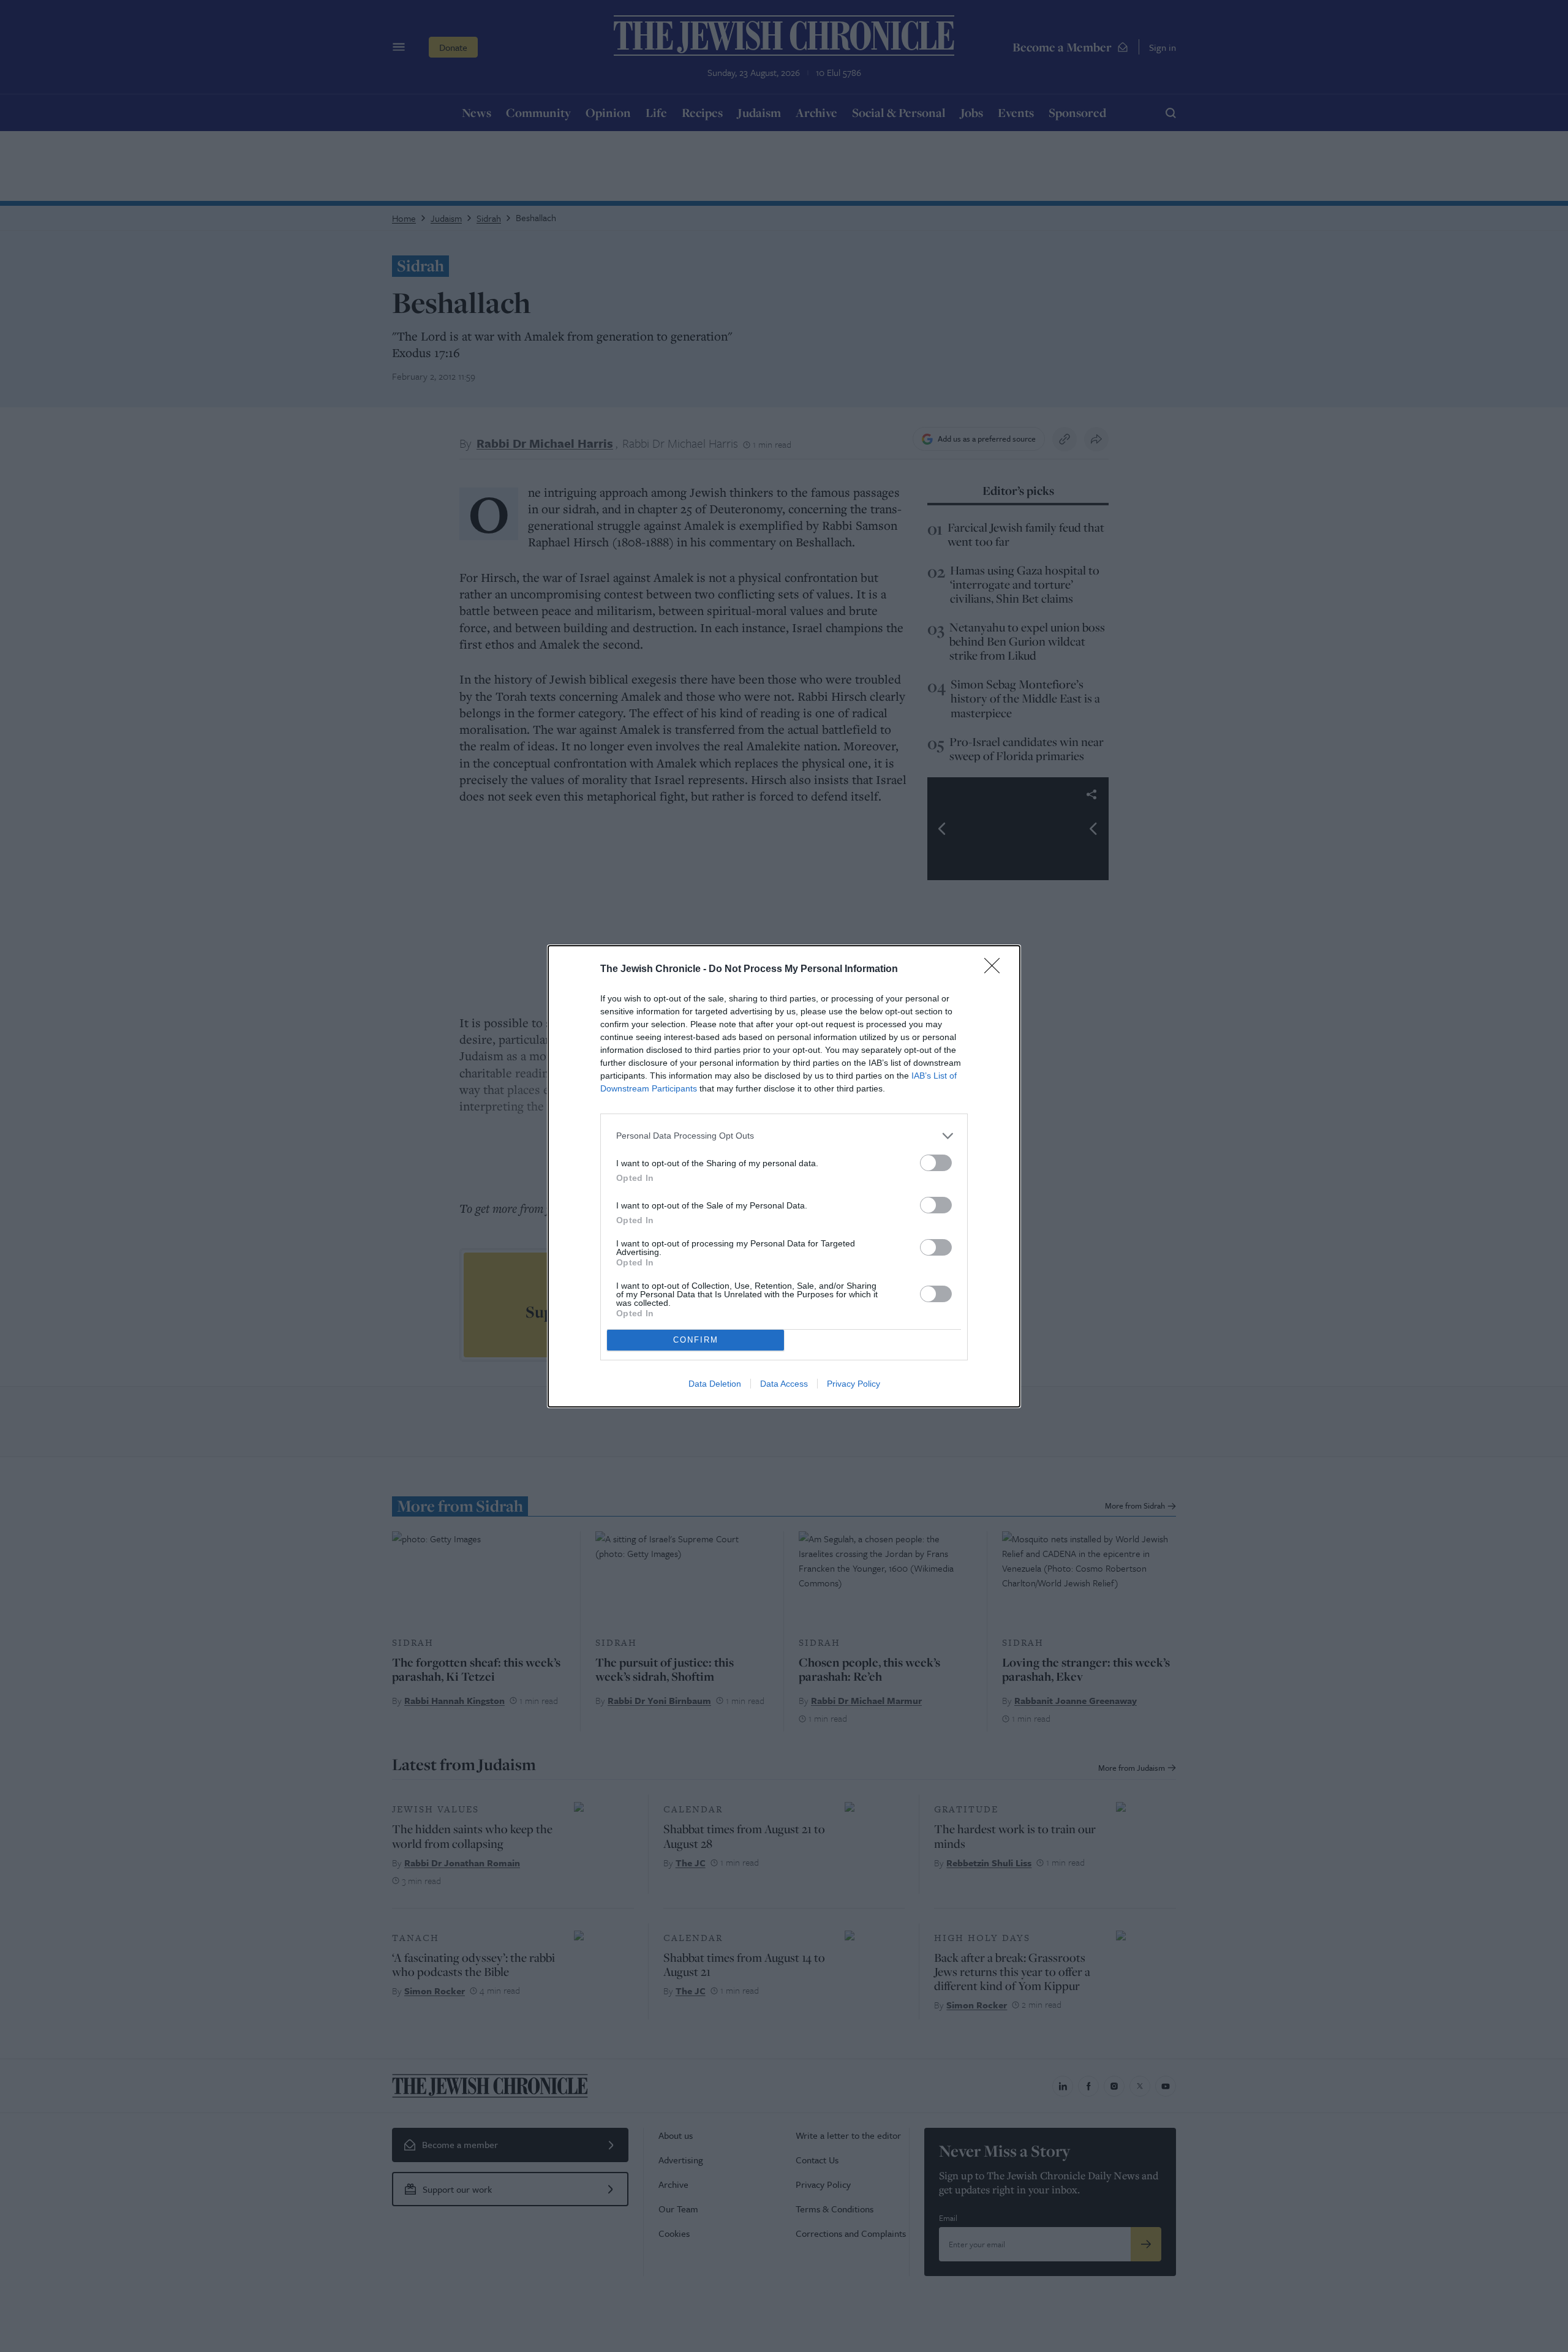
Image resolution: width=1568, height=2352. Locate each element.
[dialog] (784, 1176)
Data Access (784, 1384)
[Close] (996, 970)
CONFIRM (696, 1340)
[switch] (936, 1163)
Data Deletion (715, 1384)
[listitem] (784, 1136)
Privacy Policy (854, 1384)
